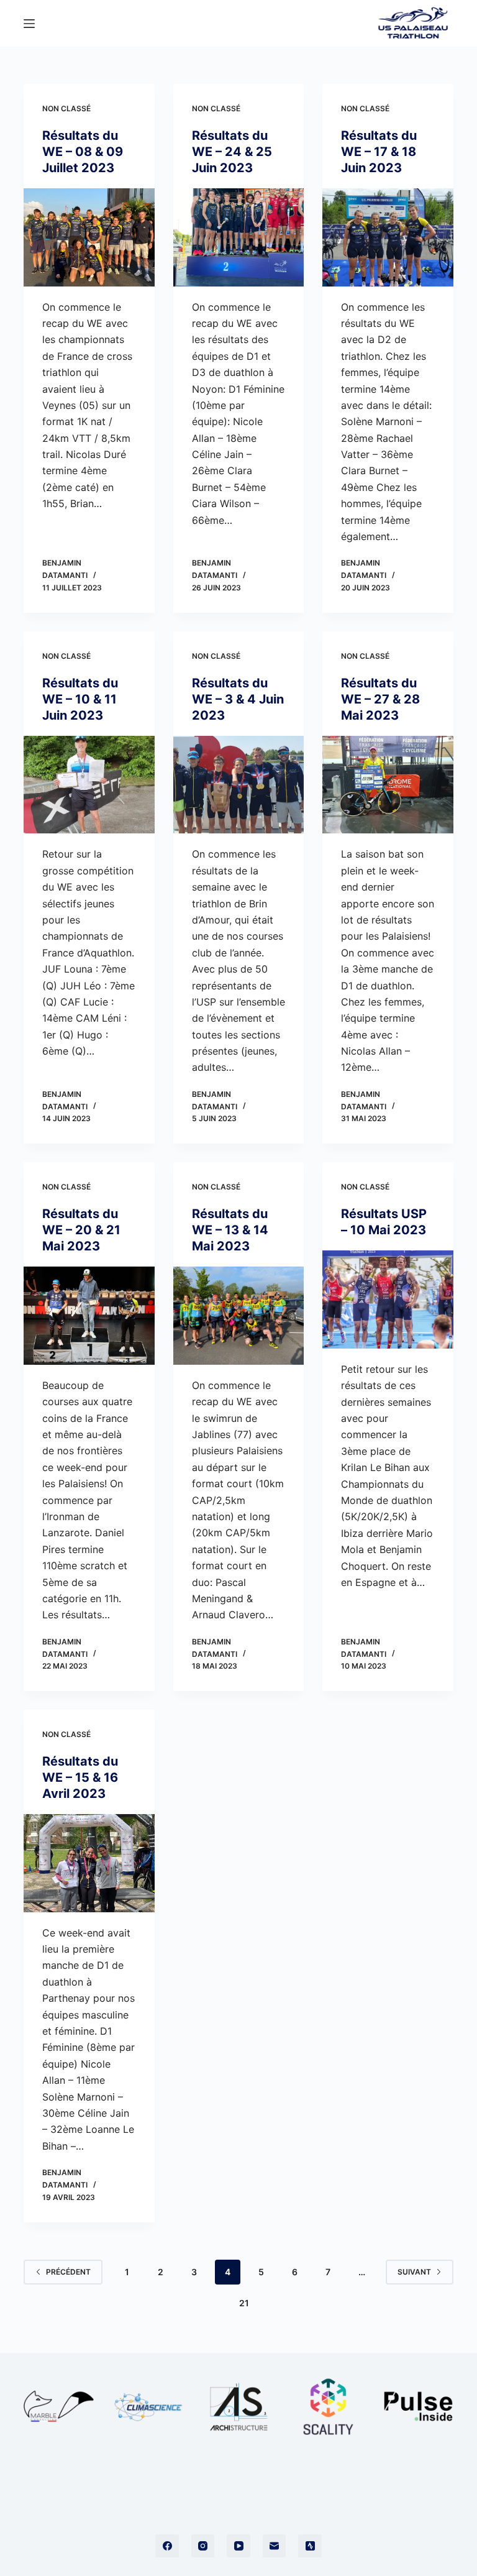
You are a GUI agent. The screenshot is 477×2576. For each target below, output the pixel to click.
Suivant (414, 2272)
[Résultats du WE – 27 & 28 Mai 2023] (388, 785)
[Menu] (29, 24)
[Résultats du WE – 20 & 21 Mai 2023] (89, 1316)
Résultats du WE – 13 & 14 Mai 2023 (230, 1230)
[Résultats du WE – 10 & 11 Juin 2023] (89, 785)
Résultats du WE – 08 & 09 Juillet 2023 (83, 152)
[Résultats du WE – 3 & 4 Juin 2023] (238, 785)
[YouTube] (238, 2546)
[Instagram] (203, 2546)
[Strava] (310, 2546)
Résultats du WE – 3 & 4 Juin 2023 (238, 699)
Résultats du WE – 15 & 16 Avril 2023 (80, 1777)
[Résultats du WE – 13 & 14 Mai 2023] (238, 1316)
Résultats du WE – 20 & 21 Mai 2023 (81, 1230)
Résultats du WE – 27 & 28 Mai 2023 (380, 699)
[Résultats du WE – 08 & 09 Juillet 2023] (89, 237)
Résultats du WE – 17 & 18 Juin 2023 (379, 152)
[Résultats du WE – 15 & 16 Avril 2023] (89, 1863)
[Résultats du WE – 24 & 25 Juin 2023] (238, 237)
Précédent (68, 2272)
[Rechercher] (357, 23)
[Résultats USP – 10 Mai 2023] (388, 1299)
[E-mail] (275, 2546)
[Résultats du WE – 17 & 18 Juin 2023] (388, 237)
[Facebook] (167, 2546)
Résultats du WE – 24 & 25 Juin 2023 (232, 152)
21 (244, 2303)
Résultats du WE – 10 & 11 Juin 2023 (80, 699)
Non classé (66, 108)
